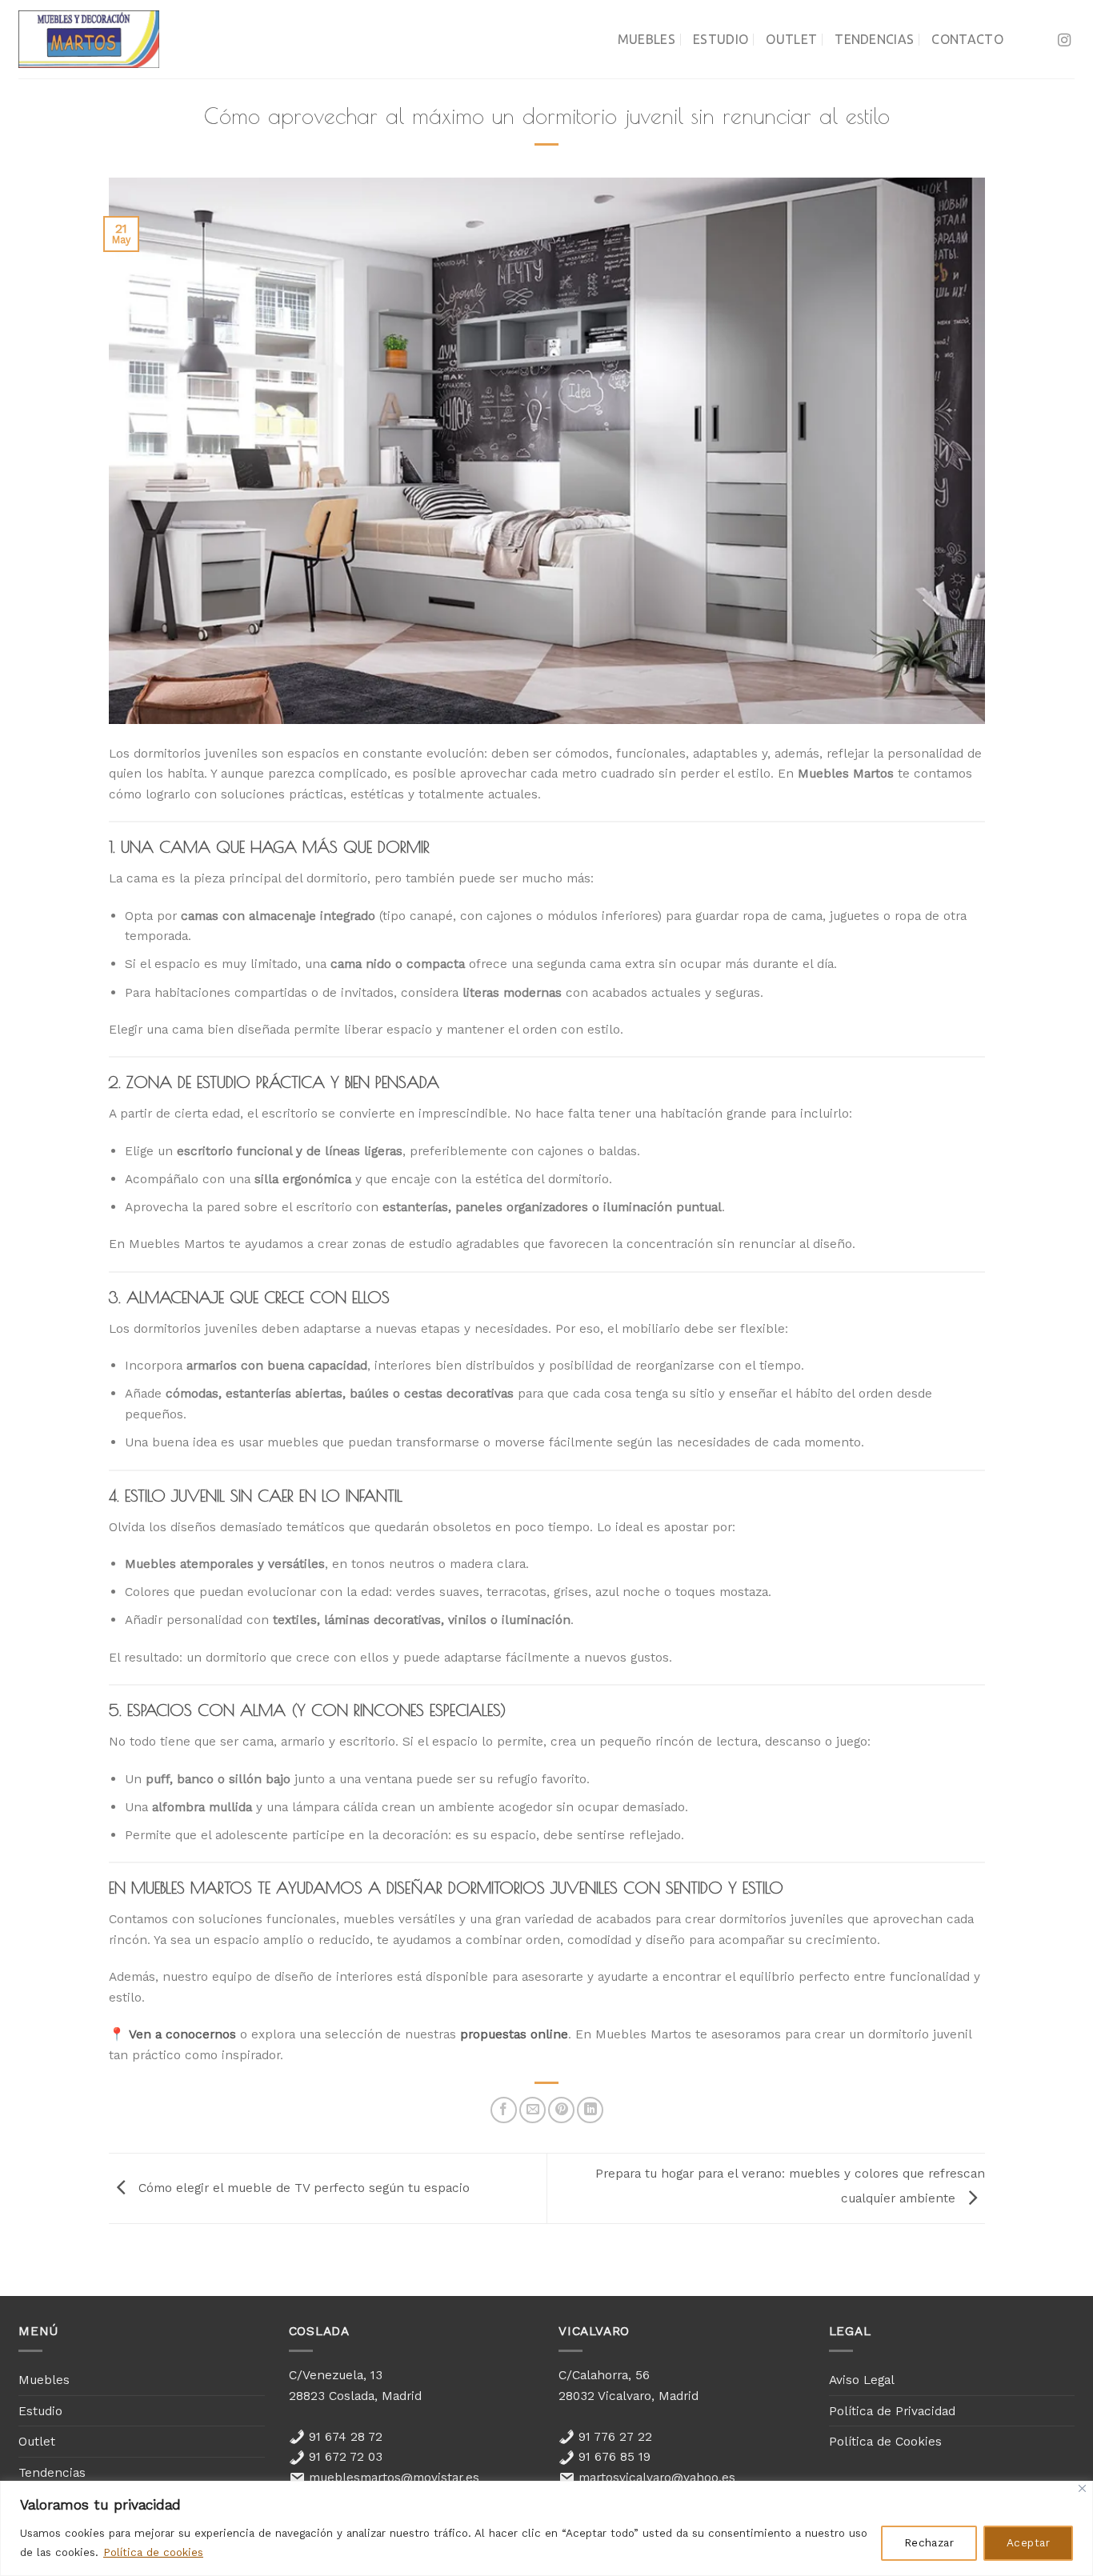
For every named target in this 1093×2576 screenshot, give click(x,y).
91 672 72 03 (344, 2456)
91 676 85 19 (613, 2456)
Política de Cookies (885, 2441)
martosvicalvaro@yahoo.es (655, 2477)
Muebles (647, 39)
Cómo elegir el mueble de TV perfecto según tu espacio (302, 2188)
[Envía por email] (532, 2110)
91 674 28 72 (344, 2436)
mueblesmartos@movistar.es (392, 2477)
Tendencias (874, 39)
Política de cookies (153, 2552)
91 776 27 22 (613, 2436)
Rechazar (929, 2543)
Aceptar (1028, 2543)
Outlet (791, 39)
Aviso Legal (862, 2380)
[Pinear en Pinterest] (561, 2110)
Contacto (967, 39)
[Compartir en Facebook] (504, 2110)
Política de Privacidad (892, 2411)
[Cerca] (1082, 2488)
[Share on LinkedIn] (590, 2110)
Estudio (721, 39)
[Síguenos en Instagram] (1064, 41)
